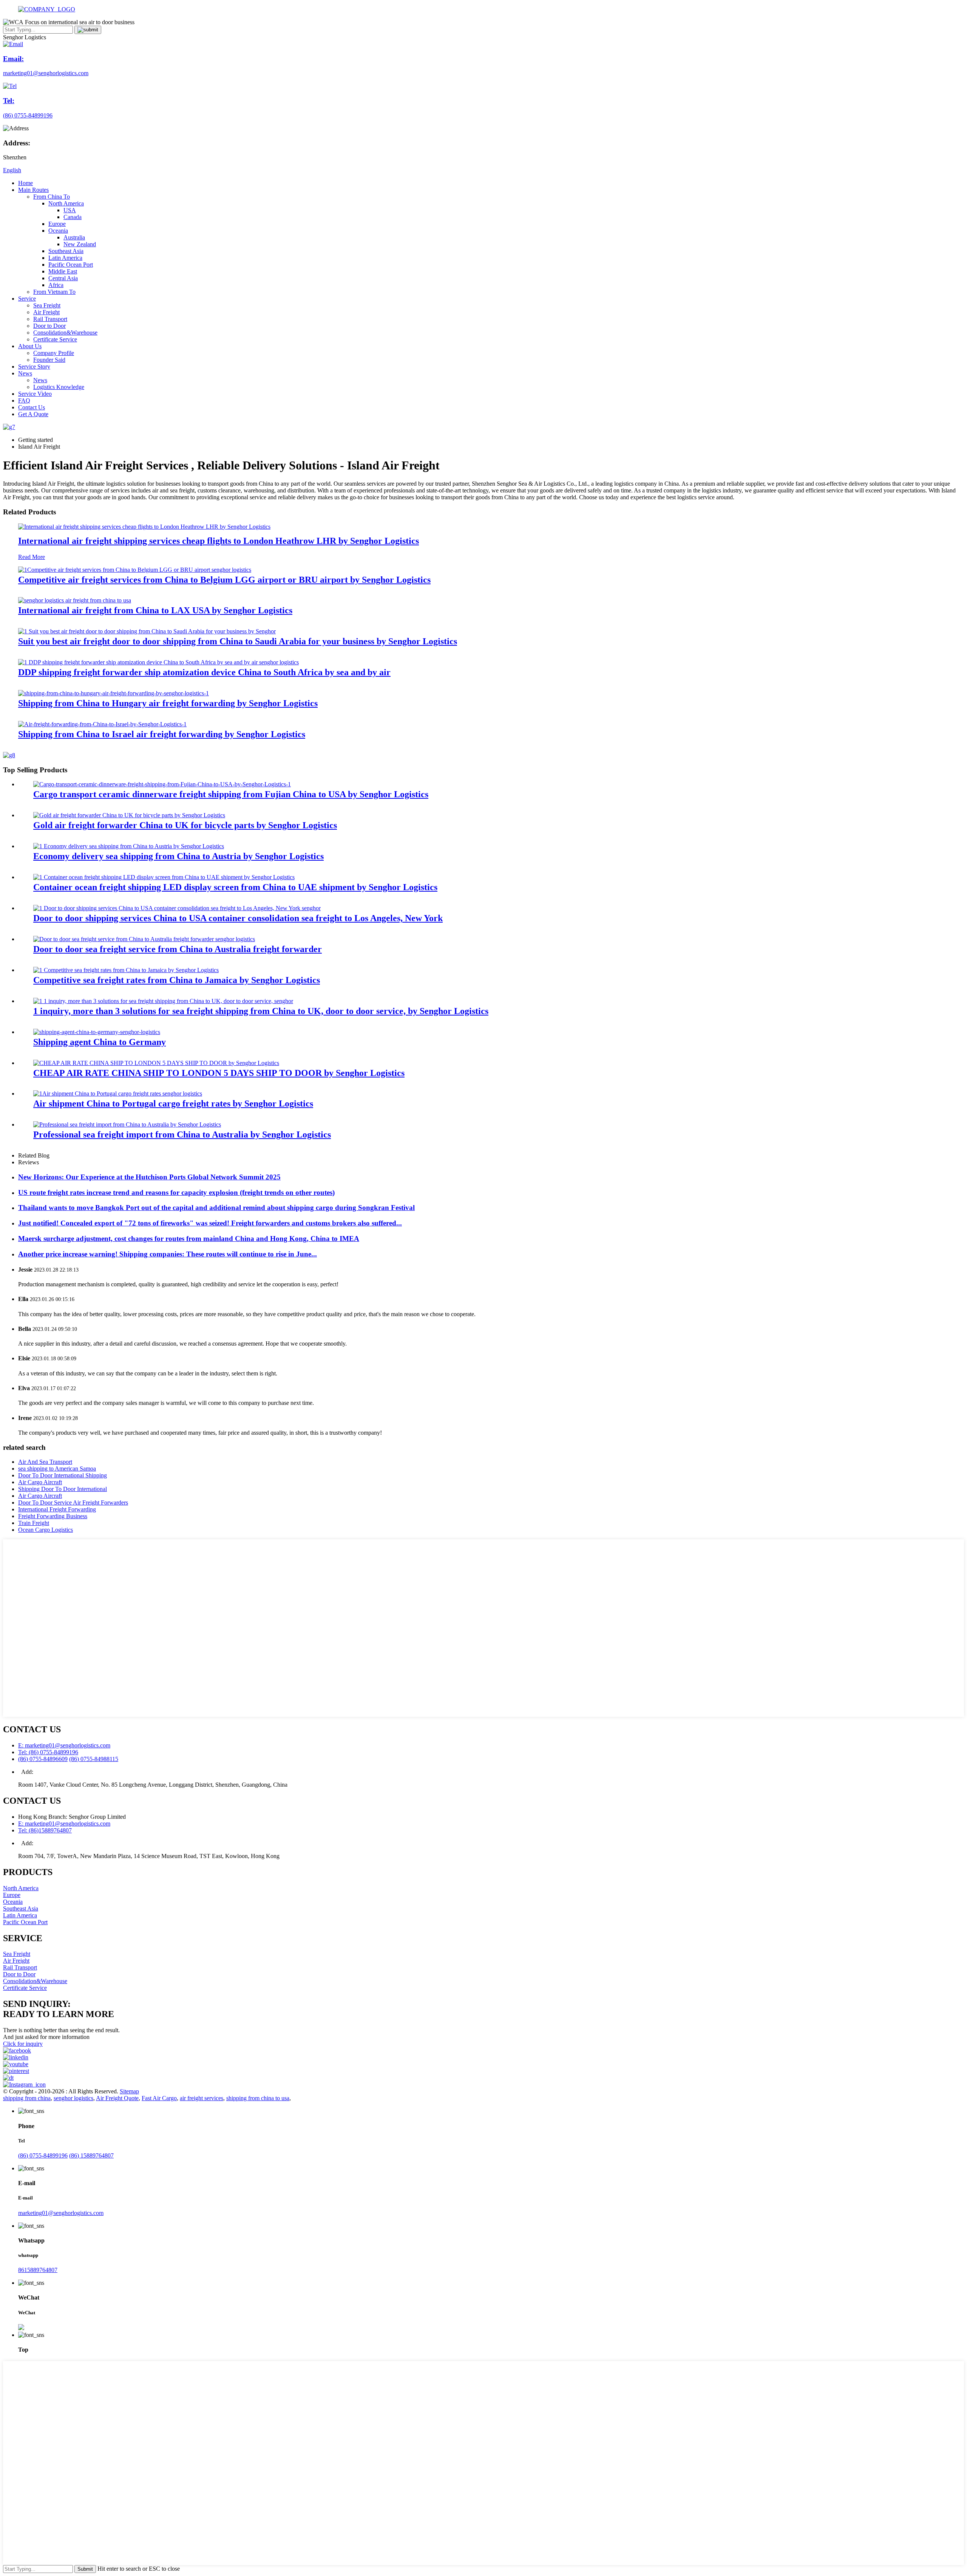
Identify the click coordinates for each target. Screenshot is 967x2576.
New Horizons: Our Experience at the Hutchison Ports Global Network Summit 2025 (149, 1177)
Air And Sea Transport (45, 1462)
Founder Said (49, 360)
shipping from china (27, 2098)
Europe (57, 224)
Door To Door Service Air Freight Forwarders (73, 1503)
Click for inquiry (23, 2044)
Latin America (65, 258)
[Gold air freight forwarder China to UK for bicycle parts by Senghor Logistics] (129, 815)
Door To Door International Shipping (63, 1475)
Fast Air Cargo (159, 2098)
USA (70, 210)
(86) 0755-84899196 (43, 2155)
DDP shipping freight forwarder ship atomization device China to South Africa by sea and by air (204, 672)
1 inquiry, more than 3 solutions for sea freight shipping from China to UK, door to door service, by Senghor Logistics (261, 1011)
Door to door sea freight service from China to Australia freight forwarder (178, 949)
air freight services (202, 2098)
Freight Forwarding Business (53, 1516)
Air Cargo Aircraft (40, 1482)
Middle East (63, 271)
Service (27, 299)
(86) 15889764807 (91, 2155)
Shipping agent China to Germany (100, 1042)
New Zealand (80, 244)
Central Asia (63, 278)
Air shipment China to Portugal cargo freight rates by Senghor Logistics (173, 1104)
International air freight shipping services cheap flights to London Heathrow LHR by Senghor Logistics (219, 541)
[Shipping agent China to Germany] (97, 1032)
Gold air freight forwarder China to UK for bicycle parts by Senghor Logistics (185, 825)
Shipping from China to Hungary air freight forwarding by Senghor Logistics (168, 703)
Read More (32, 557)
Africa (56, 285)
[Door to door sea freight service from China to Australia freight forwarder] (144, 939)
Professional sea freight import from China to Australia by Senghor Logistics (182, 1134)
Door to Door (49, 326)
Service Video (35, 394)
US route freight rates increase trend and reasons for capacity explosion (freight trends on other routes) (176, 1192)
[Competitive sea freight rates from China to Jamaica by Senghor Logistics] (126, 970)
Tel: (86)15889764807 (45, 1830)
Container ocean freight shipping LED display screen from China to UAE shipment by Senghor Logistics (235, 887)
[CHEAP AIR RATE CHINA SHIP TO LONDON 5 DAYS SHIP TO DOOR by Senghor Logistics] (156, 1063)
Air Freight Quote (117, 2098)
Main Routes (33, 190)
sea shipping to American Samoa (57, 1469)
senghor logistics (73, 2098)
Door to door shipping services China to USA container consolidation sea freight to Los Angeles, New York (238, 918)
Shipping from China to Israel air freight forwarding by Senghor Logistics (162, 734)
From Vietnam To (54, 292)
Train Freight (34, 1523)
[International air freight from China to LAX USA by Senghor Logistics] (75, 600)
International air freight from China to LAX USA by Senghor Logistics (155, 610)
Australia (74, 237)
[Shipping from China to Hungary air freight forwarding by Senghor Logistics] (114, 693)
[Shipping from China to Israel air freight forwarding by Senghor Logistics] (102, 724)
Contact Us (32, 407)
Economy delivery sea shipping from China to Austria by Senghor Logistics (178, 856)
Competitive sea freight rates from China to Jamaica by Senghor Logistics (177, 980)
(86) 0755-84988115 (94, 1759)
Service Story (34, 367)
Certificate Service (55, 339)
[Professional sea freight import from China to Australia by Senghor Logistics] (127, 1124)
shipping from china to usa (258, 2098)
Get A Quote (33, 414)
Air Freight (46, 312)
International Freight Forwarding (57, 1509)
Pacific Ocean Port (71, 265)
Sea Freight (47, 305)
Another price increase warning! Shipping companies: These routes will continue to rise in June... (168, 1254)
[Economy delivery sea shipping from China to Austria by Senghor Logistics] (129, 846)
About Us (30, 346)
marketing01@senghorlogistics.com (61, 2213)
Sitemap (129, 2091)
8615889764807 (38, 2270)
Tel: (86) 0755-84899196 (48, 1752)
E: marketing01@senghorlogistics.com (64, 1745)
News (25, 373)
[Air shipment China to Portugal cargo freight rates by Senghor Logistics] (118, 1094)
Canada (73, 217)
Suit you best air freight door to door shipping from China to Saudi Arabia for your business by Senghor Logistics (238, 641)
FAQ (24, 401)
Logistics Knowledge (59, 387)
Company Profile (54, 353)
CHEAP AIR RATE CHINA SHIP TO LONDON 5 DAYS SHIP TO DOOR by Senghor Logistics (219, 1073)
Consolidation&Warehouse (65, 333)
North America (66, 203)
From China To (52, 197)
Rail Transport (50, 319)
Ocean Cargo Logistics (46, 1530)
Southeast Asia (66, 251)
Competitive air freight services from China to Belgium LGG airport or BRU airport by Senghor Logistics (224, 580)
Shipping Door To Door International (63, 1489)
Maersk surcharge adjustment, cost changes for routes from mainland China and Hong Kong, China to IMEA (189, 1239)
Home (25, 183)
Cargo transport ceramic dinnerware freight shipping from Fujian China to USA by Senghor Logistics (231, 794)
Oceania (58, 231)
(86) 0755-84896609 (43, 1759)
